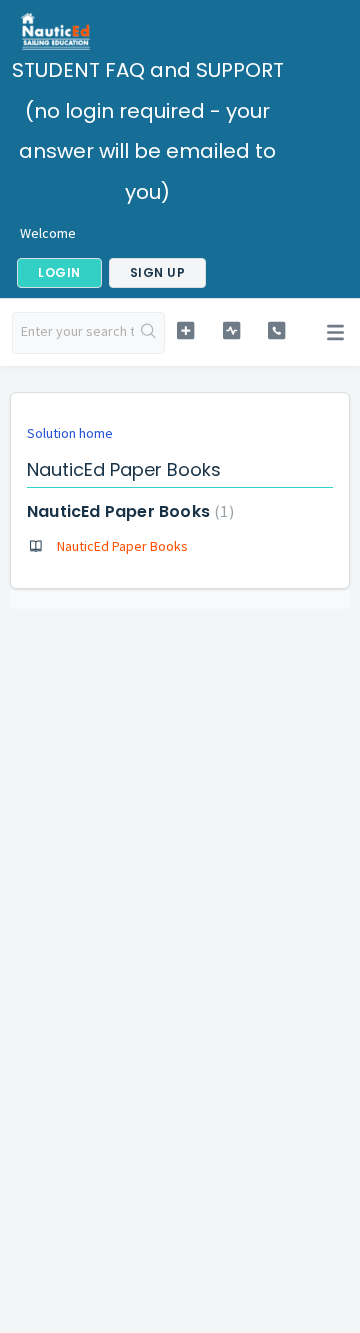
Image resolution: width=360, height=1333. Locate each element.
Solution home (70, 433)
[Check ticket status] (231, 330)
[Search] (149, 333)
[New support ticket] (185, 330)
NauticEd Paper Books (128, 511)
